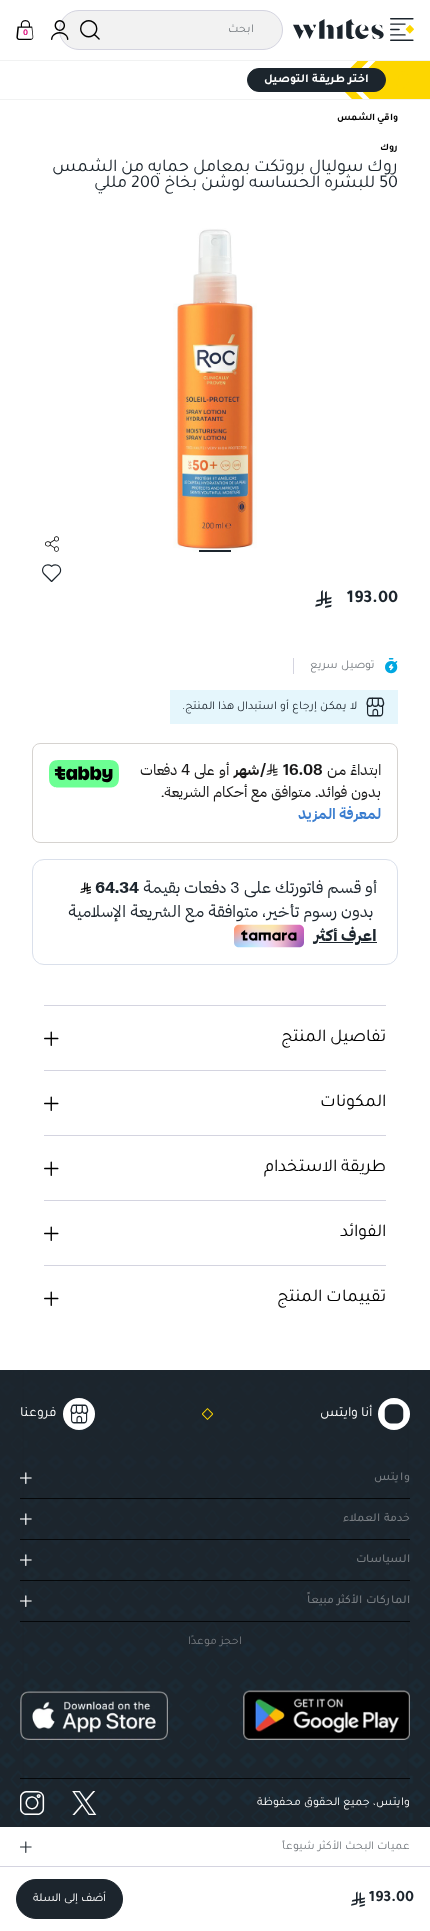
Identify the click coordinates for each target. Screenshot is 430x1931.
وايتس (392, 1478)
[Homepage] (339, 29)
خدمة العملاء (376, 1519)
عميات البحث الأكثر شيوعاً (346, 1847)
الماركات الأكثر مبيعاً (358, 1601)
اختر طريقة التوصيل (316, 80)
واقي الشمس (367, 119)
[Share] (52, 544)
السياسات (383, 1560)
